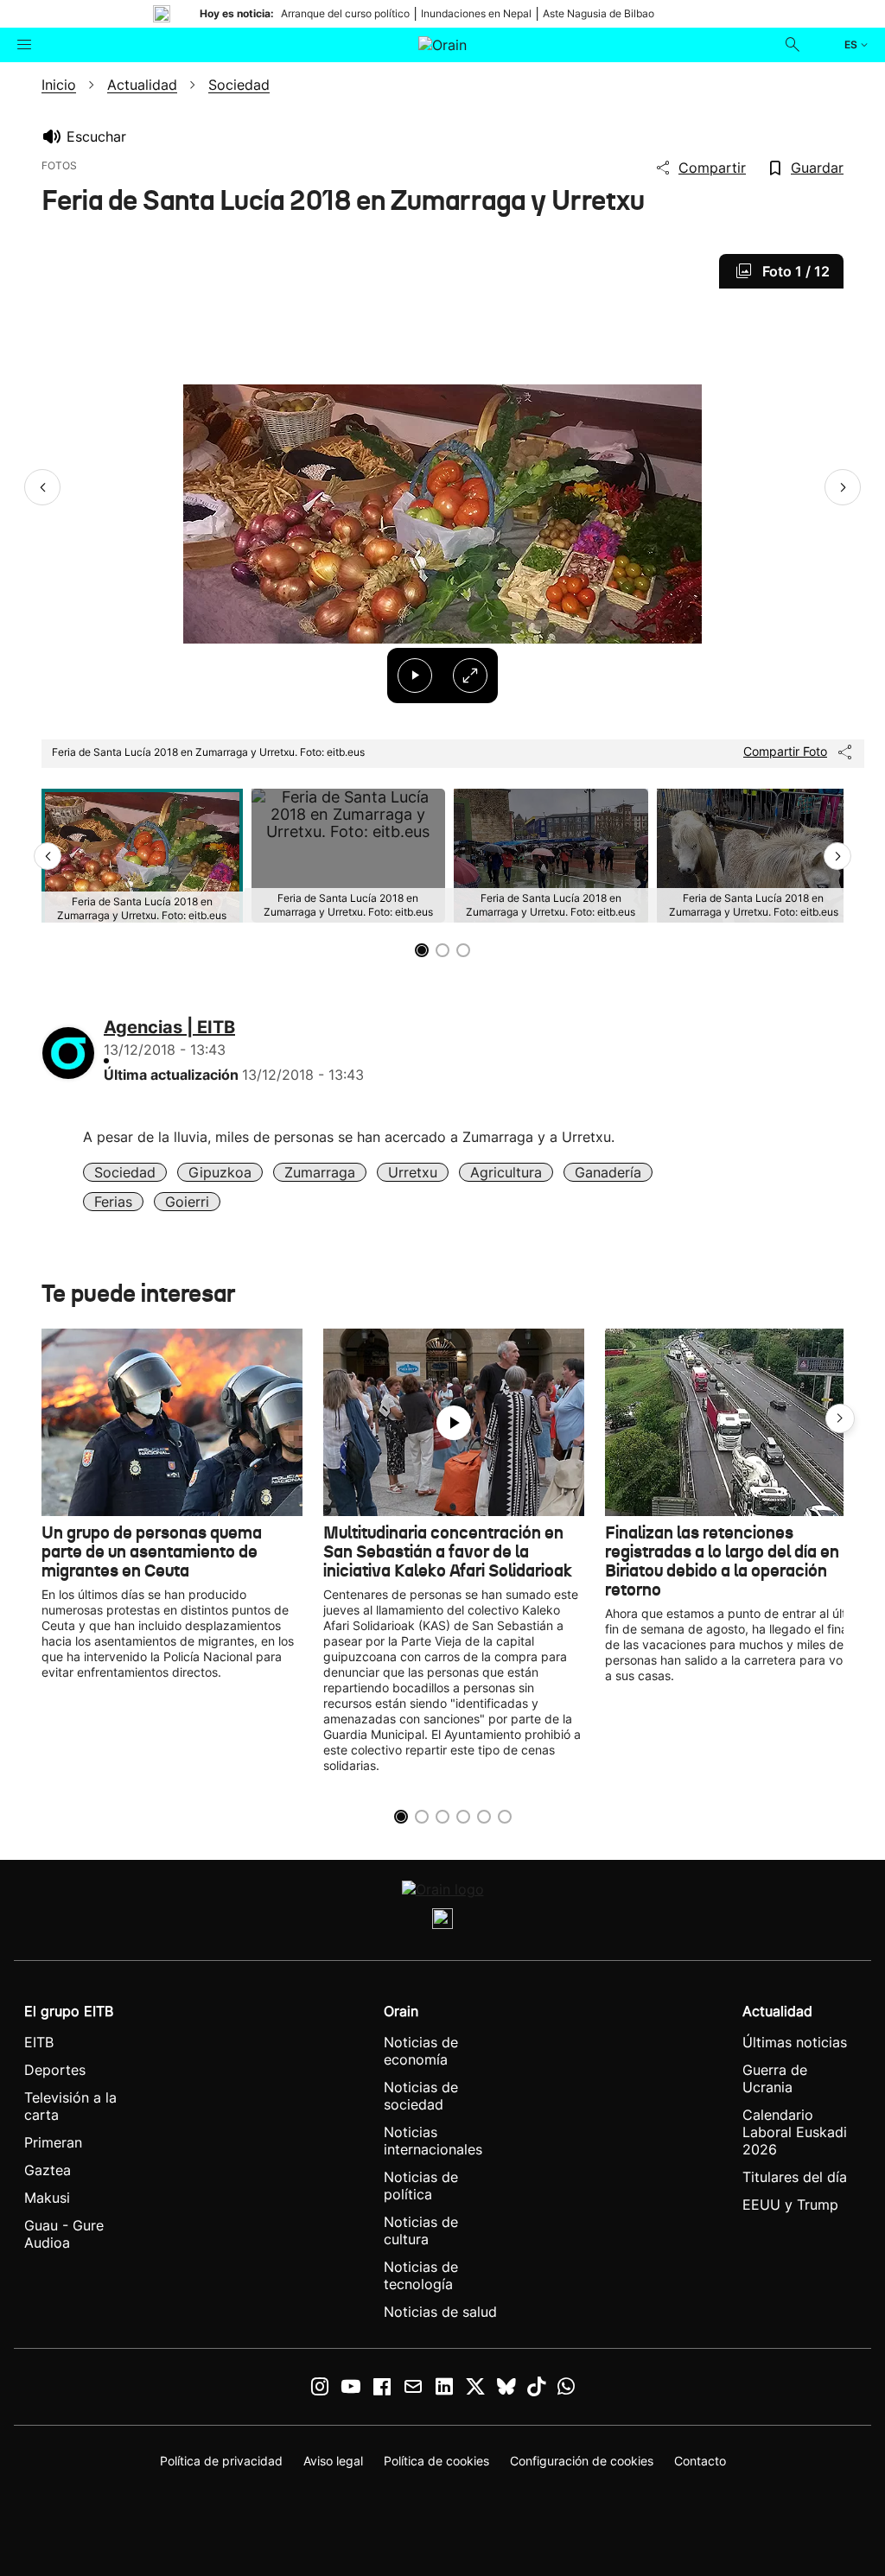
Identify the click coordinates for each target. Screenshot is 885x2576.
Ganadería (608, 1172)
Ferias (113, 1202)
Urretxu (413, 1172)
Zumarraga (320, 1172)
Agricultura (506, 1172)
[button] (42, 487)
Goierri (187, 1202)
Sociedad (125, 1172)
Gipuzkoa (220, 1172)
